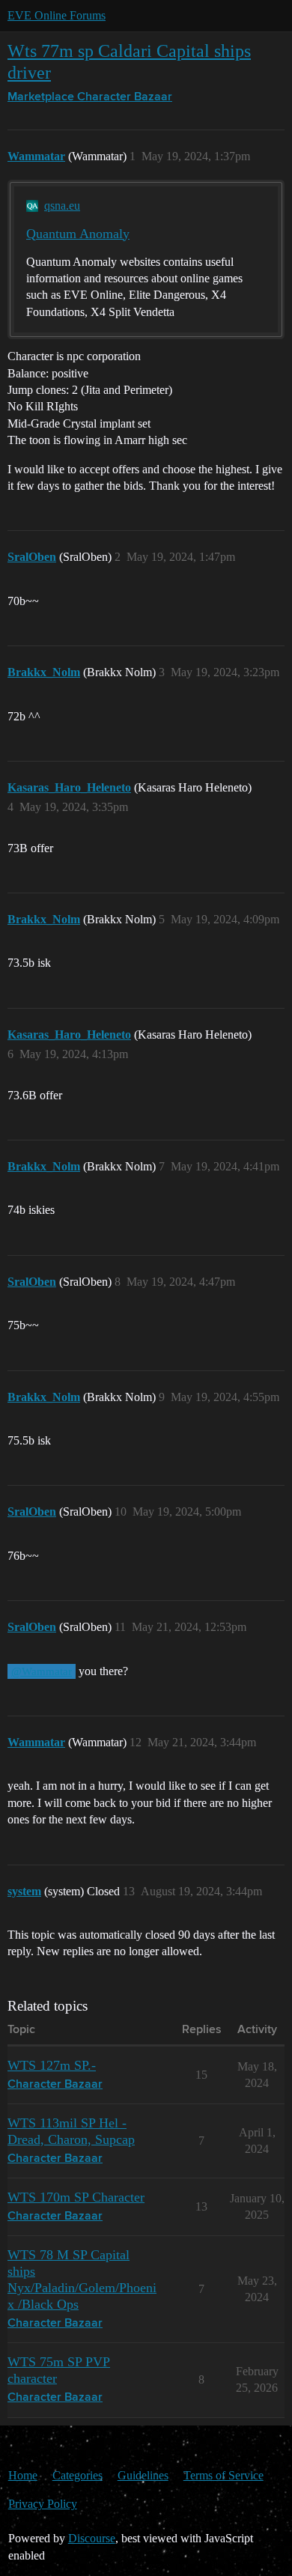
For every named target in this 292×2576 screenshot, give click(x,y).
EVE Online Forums (57, 15)
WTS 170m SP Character (76, 2197)
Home (23, 2475)
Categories (77, 2475)
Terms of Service (223, 2475)
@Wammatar (42, 1671)
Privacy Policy (43, 2504)
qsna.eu (62, 206)
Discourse (92, 2538)
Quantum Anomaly (78, 234)
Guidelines (143, 2475)
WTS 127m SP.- (52, 2065)
